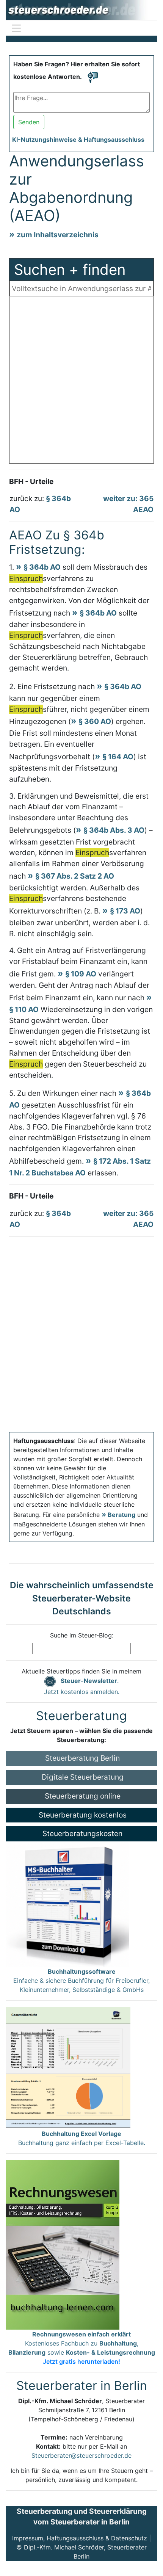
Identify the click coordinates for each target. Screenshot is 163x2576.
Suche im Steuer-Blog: (82, 1635)
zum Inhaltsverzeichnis (58, 235)
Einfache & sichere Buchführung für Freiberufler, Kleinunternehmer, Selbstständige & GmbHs (81, 1981)
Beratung (121, 1515)
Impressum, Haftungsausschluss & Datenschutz (80, 2538)
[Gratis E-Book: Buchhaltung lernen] (63, 2244)
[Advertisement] (81, 382)
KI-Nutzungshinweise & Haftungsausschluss (78, 139)
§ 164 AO (118, 757)
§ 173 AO (125, 911)
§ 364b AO (42, 567)
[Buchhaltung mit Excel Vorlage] (68, 2067)
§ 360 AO (95, 721)
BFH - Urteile (31, 481)
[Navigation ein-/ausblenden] (16, 28)
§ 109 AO (81, 974)
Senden (29, 122)
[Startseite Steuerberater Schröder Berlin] (81, 10)
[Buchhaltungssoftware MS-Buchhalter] (67, 1904)
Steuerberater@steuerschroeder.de (81, 2455)
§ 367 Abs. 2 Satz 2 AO (75, 876)
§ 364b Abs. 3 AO (114, 830)
